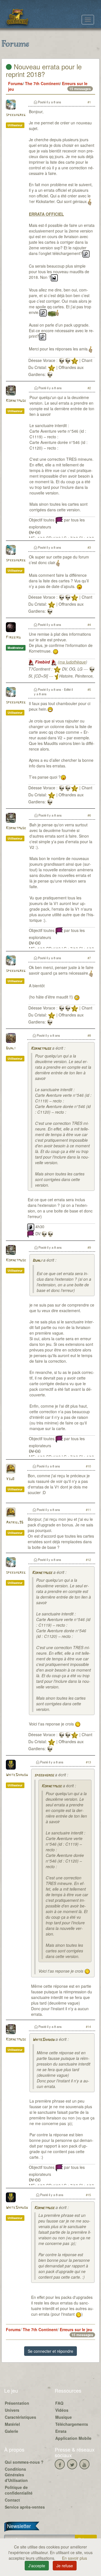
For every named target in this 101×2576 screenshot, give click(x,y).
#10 (88, 1466)
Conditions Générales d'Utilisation (16, 2475)
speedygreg (16, 115)
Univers (12, 2410)
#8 (89, 1035)
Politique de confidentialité (19, 2490)
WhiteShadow (17, 1775)
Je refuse (65, 2566)
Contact (12, 2500)
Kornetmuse (16, 401)
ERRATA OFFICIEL (46, 214)
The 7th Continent (42, 83)
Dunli (11, 1048)
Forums (15, 83)
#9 (89, 1247)
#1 (89, 102)
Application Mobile (73, 2438)
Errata (61, 2431)
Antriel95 (15, 1523)
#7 (89, 958)
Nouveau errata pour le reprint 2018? (44, 70)
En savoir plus (74, 2558)
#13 (88, 1762)
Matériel (12, 2424)
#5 (89, 689)
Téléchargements (72, 2424)
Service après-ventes (25, 2507)
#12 (88, 1560)
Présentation (17, 2403)
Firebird (13, 638)
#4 (89, 624)
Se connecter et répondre (50, 2351)
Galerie (12, 2431)
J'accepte (37, 2566)
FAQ (59, 2403)
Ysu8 (10, 1479)
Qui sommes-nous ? (24, 2462)
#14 (88, 2026)
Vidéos (62, 2410)
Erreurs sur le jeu (76, 2329)
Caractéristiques (20, 2417)
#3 (89, 547)
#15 (88, 2195)
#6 (89, 815)
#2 (89, 388)
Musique (64, 2417)
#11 (88, 1510)
